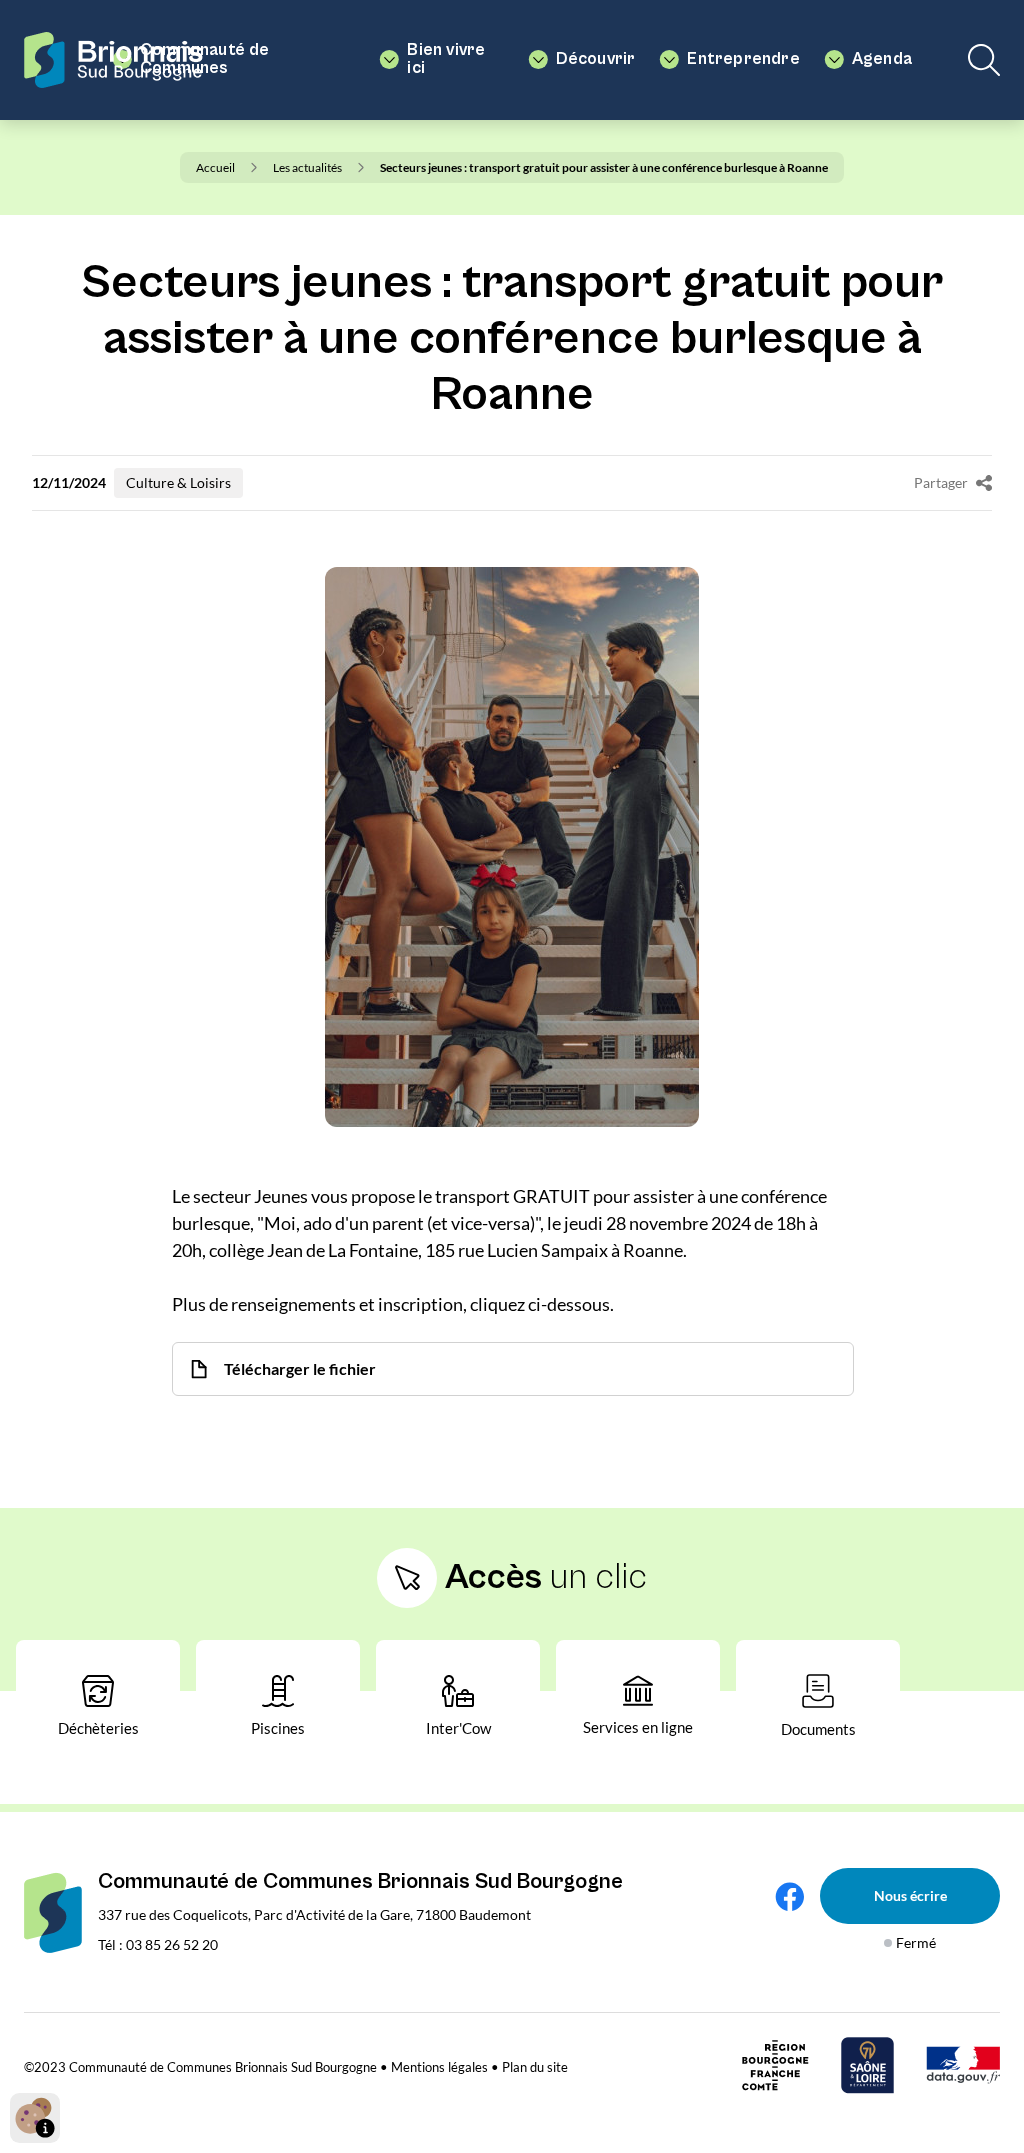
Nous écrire (910, 1895)
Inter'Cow (458, 1728)
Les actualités (307, 167)
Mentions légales (439, 2067)
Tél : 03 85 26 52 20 (158, 1944)
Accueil (215, 167)
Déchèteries (98, 1728)
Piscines (278, 1728)
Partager (941, 482)
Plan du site (535, 2067)
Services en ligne (638, 1727)
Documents (818, 1729)
